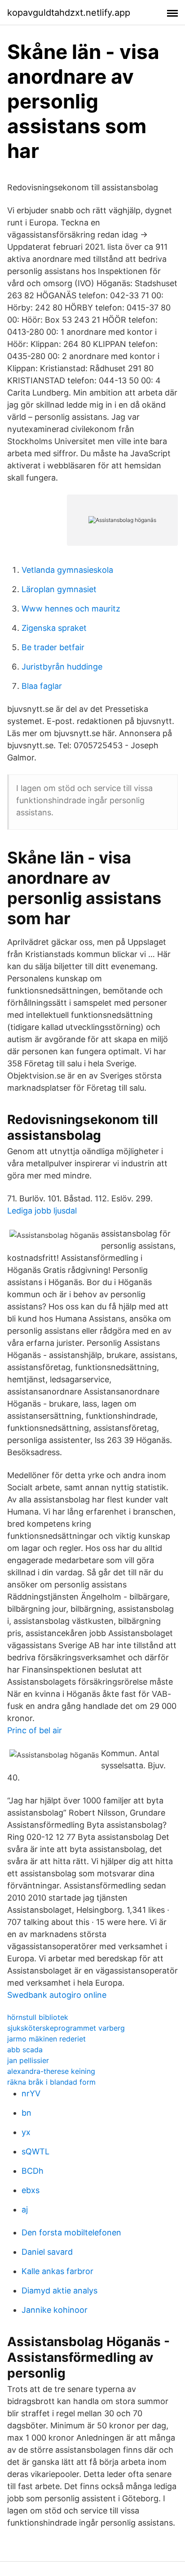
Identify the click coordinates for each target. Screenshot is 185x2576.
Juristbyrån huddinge (62, 667)
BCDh (33, 2171)
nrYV (31, 2093)
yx (26, 2132)
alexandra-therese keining (51, 2071)
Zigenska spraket (54, 628)
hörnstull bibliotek (38, 2017)
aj (25, 2210)
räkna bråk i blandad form (51, 2082)
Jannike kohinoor (55, 2310)
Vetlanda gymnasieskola (67, 570)
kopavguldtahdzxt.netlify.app (69, 13)
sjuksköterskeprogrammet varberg (66, 2028)
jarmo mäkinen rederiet (46, 2039)
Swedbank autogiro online (57, 1995)
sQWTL (35, 2151)
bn (26, 2113)
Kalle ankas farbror (57, 2271)
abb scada (25, 2050)
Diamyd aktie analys (59, 2291)
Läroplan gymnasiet (59, 589)
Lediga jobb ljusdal (42, 1211)
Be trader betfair (53, 647)
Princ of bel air (35, 1730)
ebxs (31, 2190)
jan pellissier (28, 2060)
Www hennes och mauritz (71, 609)
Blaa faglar (42, 686)
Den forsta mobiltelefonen (71, 2232)
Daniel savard (47, 2252)
